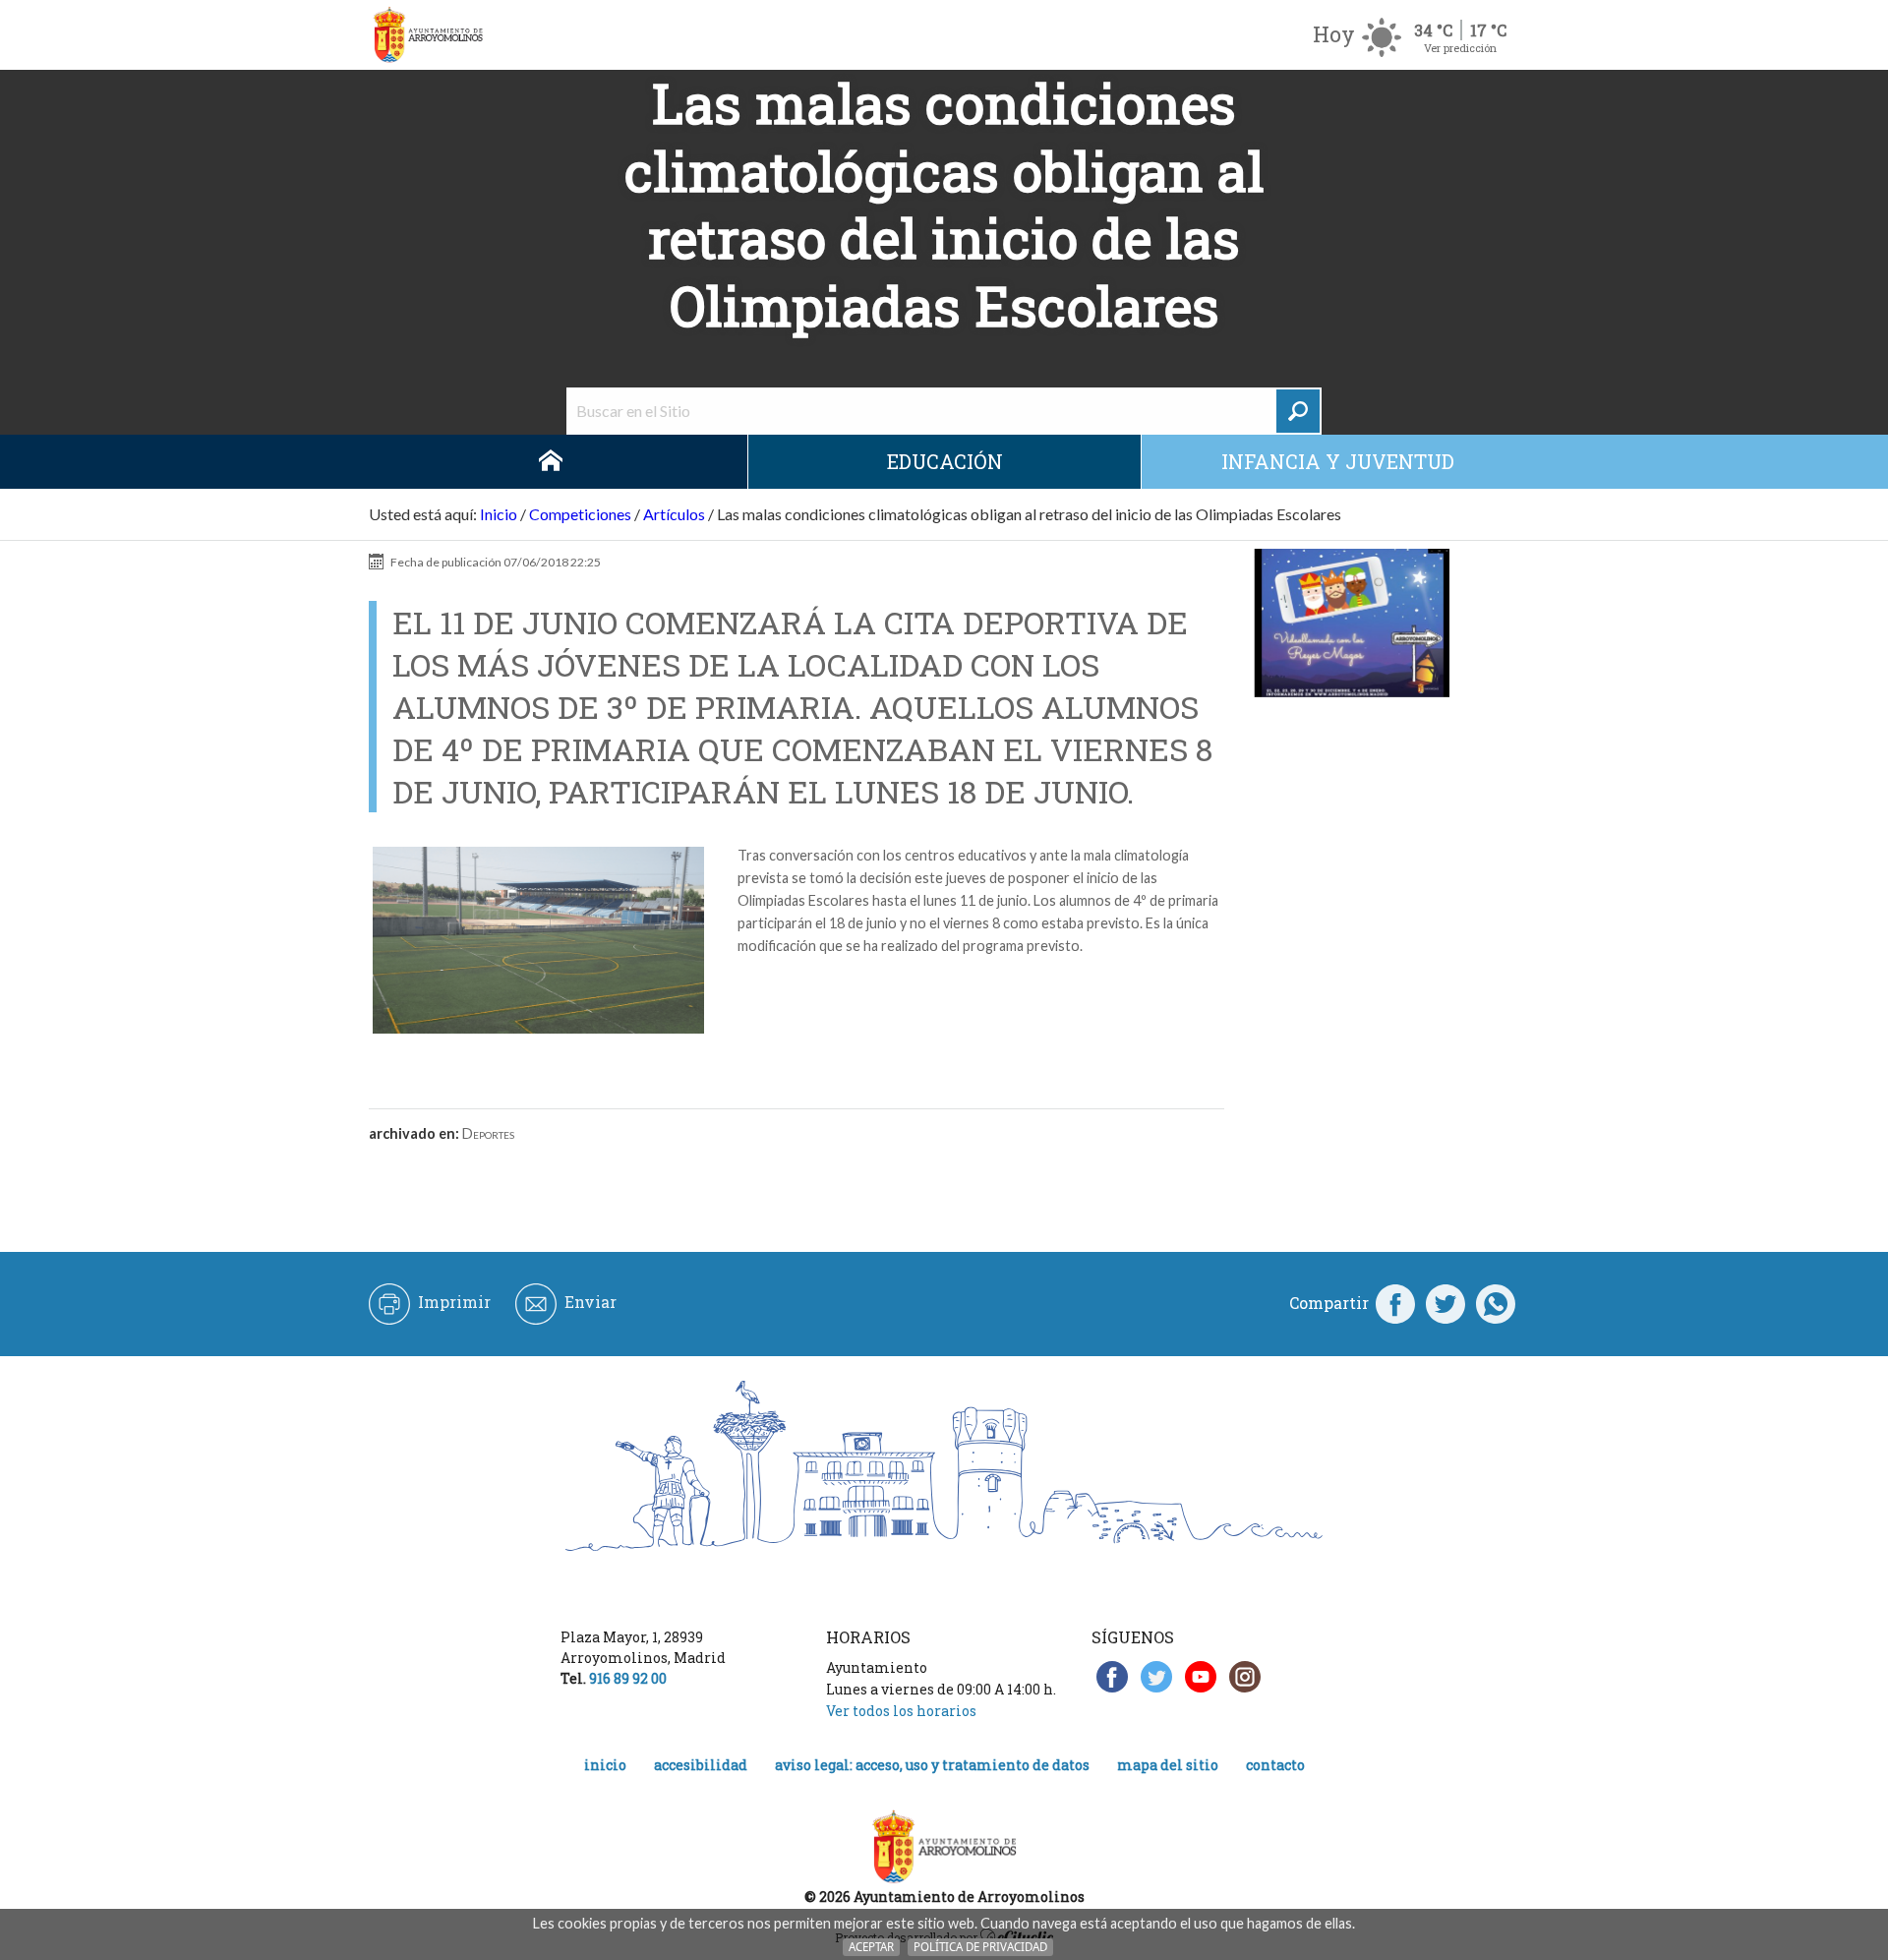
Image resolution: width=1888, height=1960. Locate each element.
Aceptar (871, 1947)
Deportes (488, 1133)
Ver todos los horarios (901, 1711)
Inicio (551, 462)
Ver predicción (1460, 48)
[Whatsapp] (1496, 1303)
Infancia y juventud (1338, 461)
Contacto (1275, 1765)
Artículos (674, 514)
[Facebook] (1395, 1303)
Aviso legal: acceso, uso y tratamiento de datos (932, 1765)
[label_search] (1298, 411)
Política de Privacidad (980, 1947)
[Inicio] (428, 35)
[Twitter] (1445, 1303)
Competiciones (580, 514)
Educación (945, 461)
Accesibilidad (701, 1765)
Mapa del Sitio (1168, 1765)
